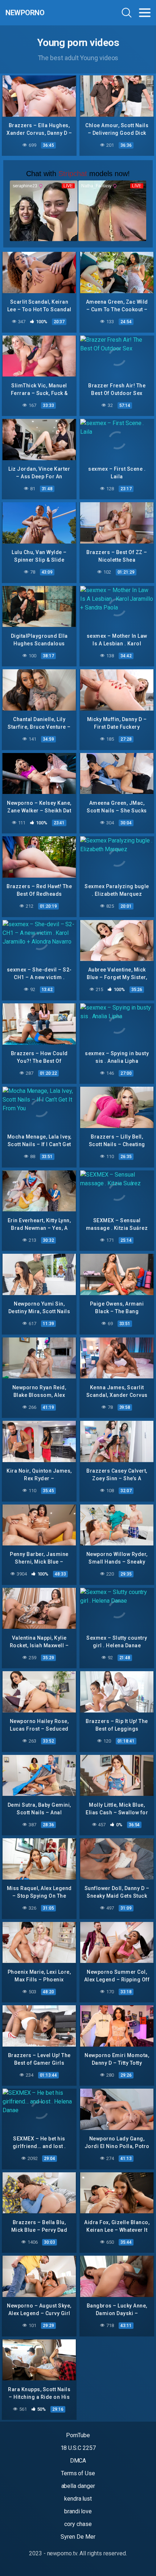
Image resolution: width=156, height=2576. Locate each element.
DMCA (78, 2461)
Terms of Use (78, 2473)
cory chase (78, 2524)
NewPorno (25, 13)
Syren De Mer (78, 2537)
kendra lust (78, 2499)
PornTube (78, 2435)
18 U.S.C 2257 (78, 2448)
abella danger (78, 2486)
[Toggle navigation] (145, 13)
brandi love (78, 2511)
